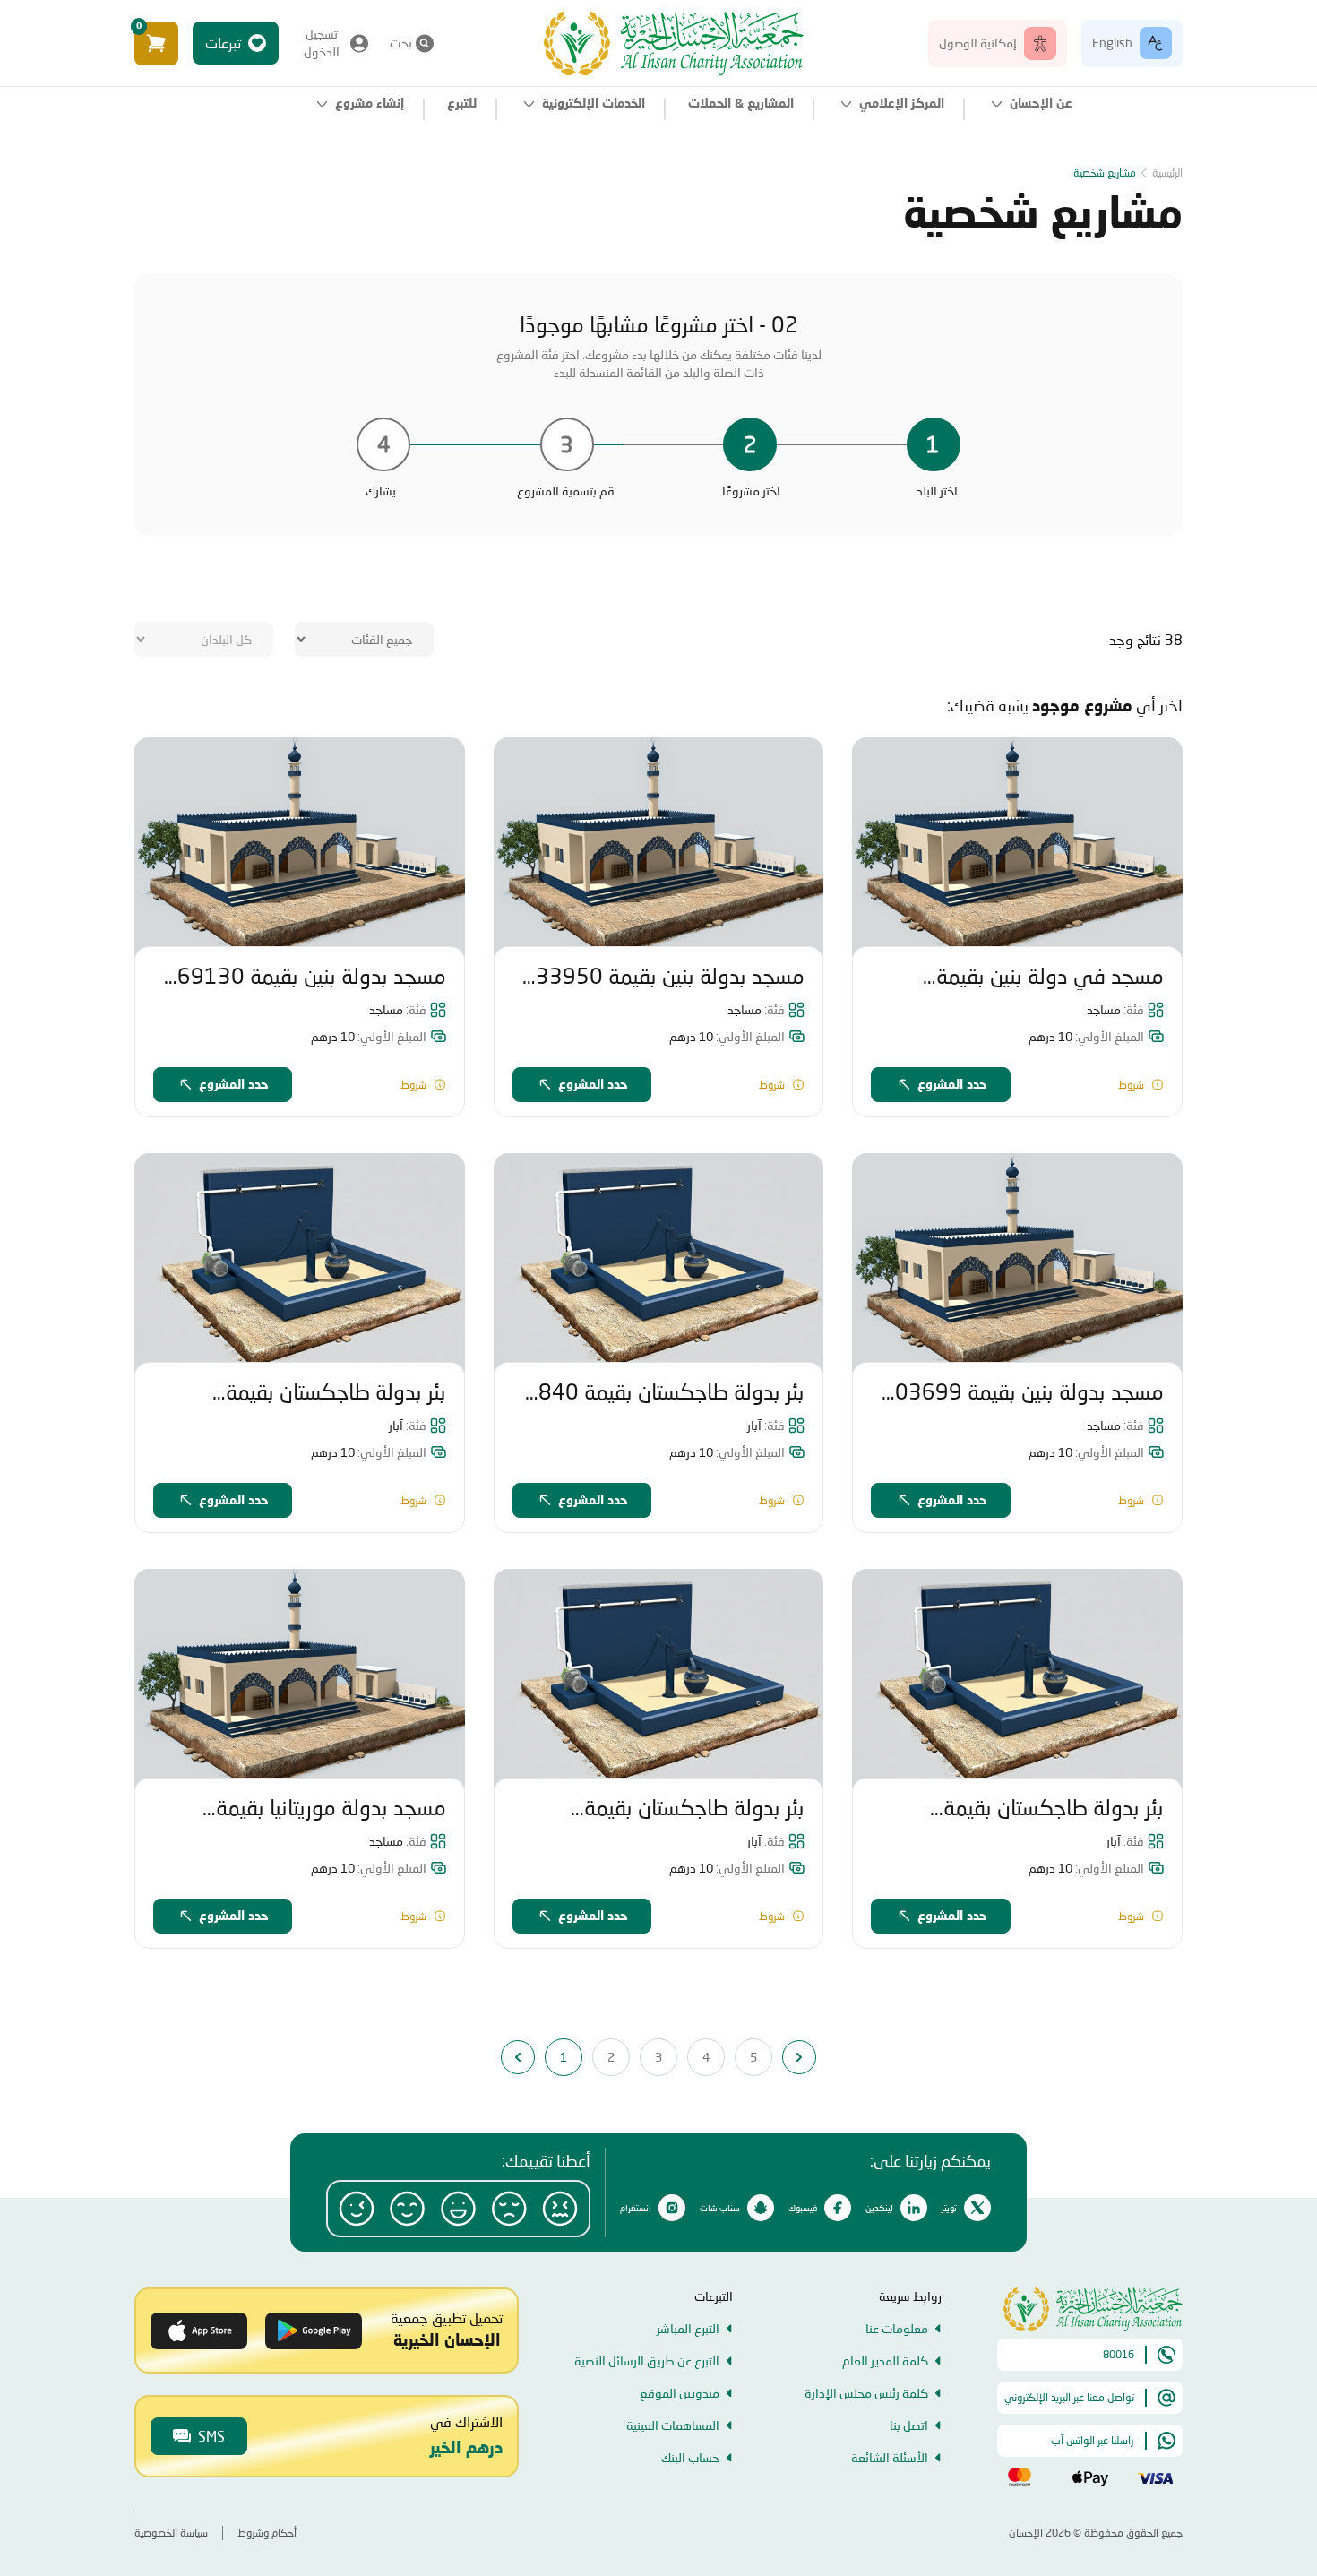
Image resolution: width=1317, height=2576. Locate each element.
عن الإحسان (1041, 104)
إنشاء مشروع (370, 104)
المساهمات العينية (673, 2425)
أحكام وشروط (267, 2533)
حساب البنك (690, 2457)
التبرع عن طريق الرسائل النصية (647, 2361)
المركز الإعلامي (902, 104)
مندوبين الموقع (680, 2393)
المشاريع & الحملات (741, 104)
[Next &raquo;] (799, 2057)
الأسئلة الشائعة (890, 2457)
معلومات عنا (897, 2328)
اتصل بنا (909, 2425)
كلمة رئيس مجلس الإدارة (866, 2393)
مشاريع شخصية (1105, 172)
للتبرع (462, 104)
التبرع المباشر (688, 2328)
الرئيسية (1167, 172)
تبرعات (223, 43)
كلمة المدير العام (885, 2361)
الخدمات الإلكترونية (594, 104)
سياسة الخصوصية (171, 2533)
